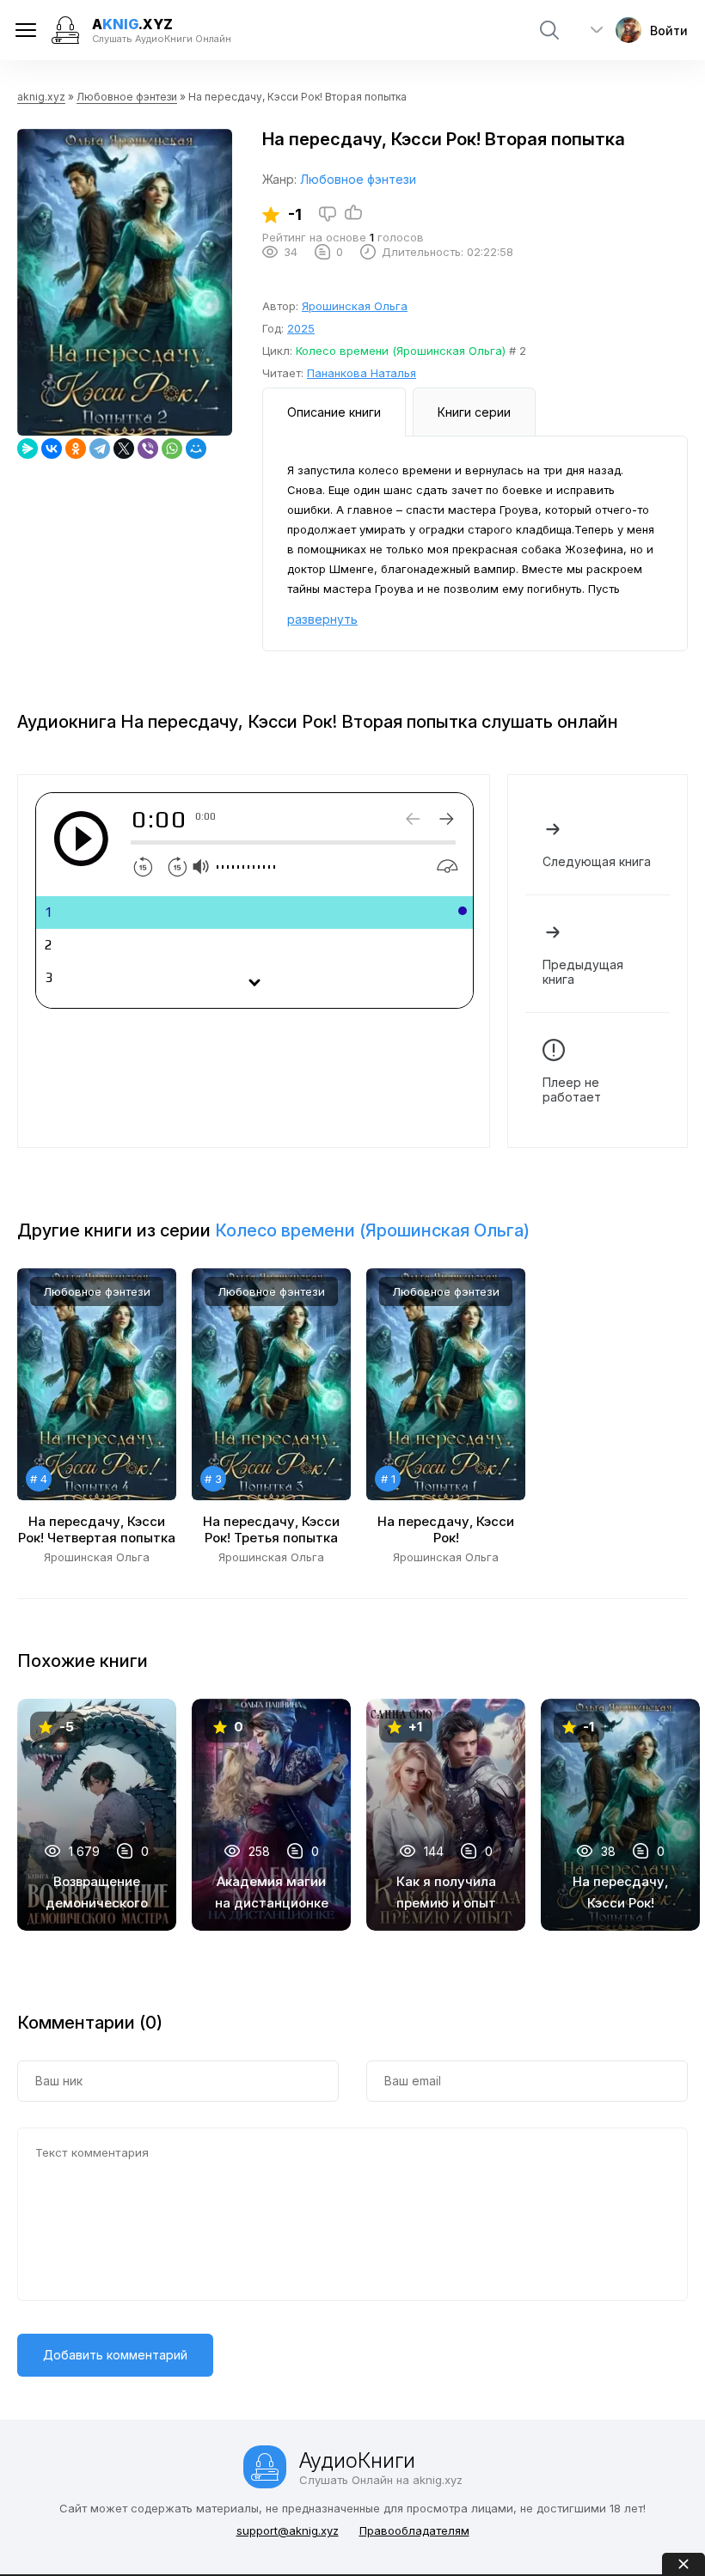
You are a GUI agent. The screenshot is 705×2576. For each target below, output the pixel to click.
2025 (301, 328)
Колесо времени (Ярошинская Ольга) (401, 351)
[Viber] (148, 449)
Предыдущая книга (583, 972)
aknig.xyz (41, 97)
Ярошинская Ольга (355, 306)
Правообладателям (414, 2530)
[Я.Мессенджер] (28, 449)
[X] (124, 449)
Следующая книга (597, 861)
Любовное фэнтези (127, 97)
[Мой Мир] (196, 449)
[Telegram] (100, 449)
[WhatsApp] (172, 449)
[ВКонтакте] (52, 449)
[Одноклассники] (76, 449)
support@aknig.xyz (288, 2530)
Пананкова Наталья (362, 373)
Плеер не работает (572, 1090)
